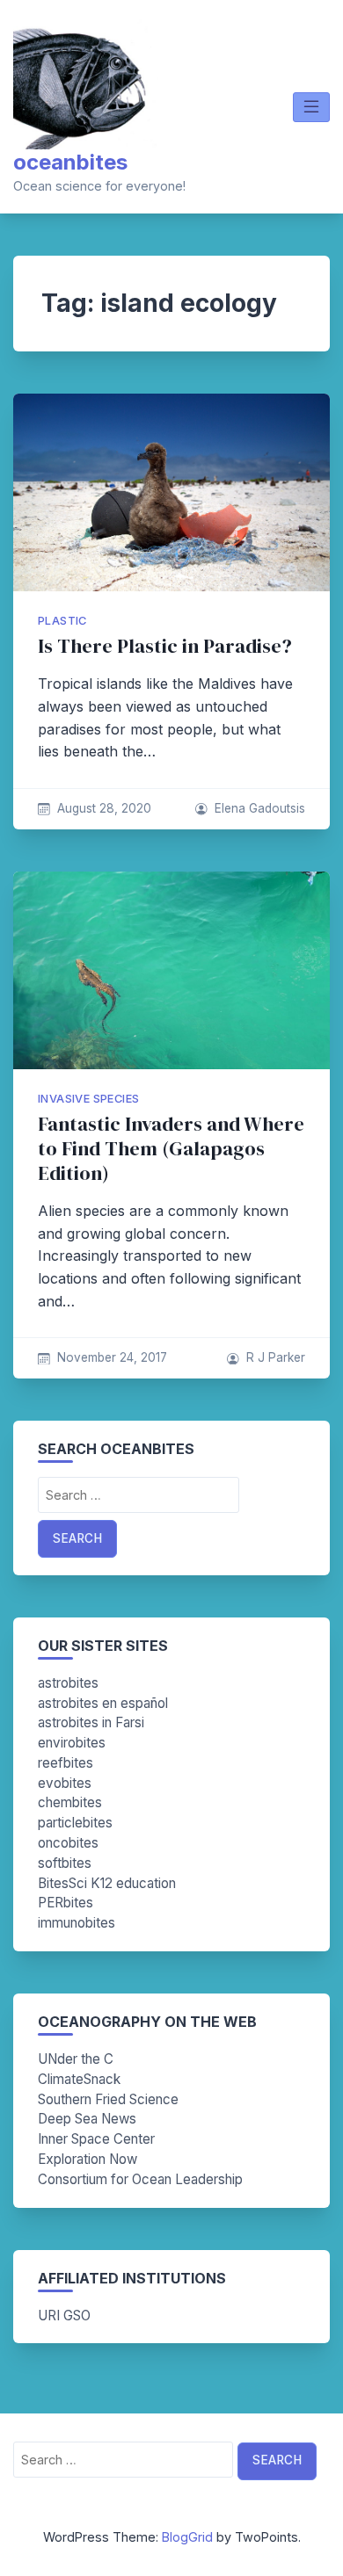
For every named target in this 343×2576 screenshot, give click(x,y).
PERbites (66, 1903)
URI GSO (64, 2316)
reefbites (66, 1763)
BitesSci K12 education (107, 1883)
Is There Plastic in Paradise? (165, 646)
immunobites (77, 1923)
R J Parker (276, 1357)
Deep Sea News (87, 2119)
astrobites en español (103, 1703)
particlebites (75, 1823)
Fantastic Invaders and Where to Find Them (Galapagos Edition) (171, 1149)
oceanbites (70, 162)
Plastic (62, 621)
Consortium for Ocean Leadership (140, 2179)
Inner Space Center (96, 2139)
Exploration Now (88, 2159)
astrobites (68, 1683)
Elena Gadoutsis (260, 808)
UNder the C (76, 2059)
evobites (65, 1783)
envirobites (72, 1743)
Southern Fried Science (108, 2099)
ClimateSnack (79, 2079)
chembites (70, 1802)
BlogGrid (187, 2537)
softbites (65, 1863)
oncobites (68, 1843)
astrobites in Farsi (91, 1722)
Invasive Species (88, 1099)
